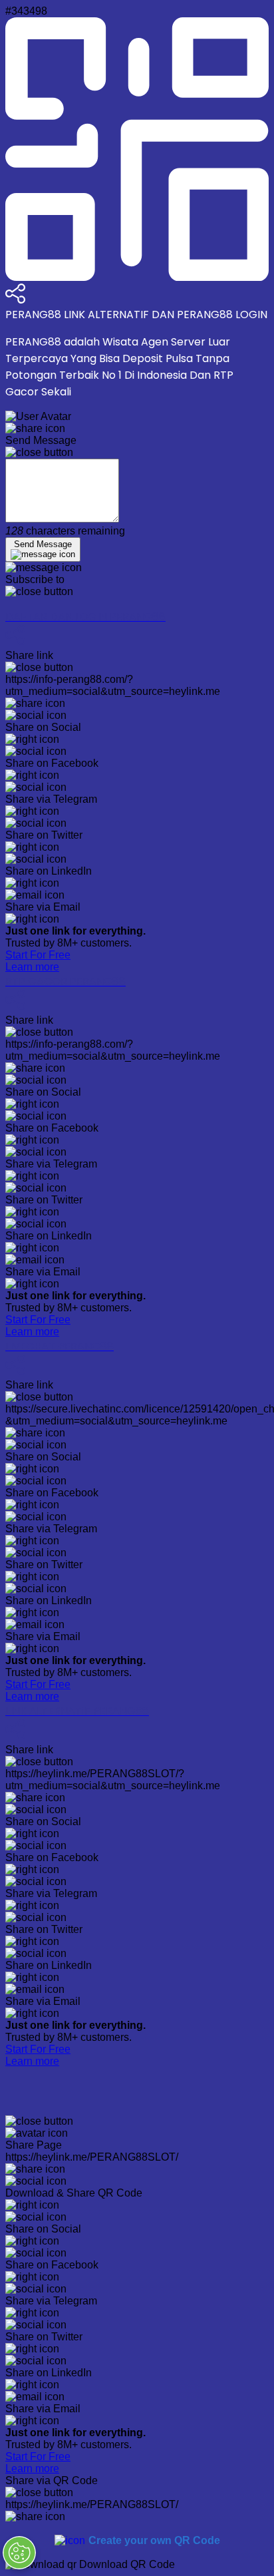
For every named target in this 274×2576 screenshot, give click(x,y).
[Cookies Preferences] (19, 2553)
